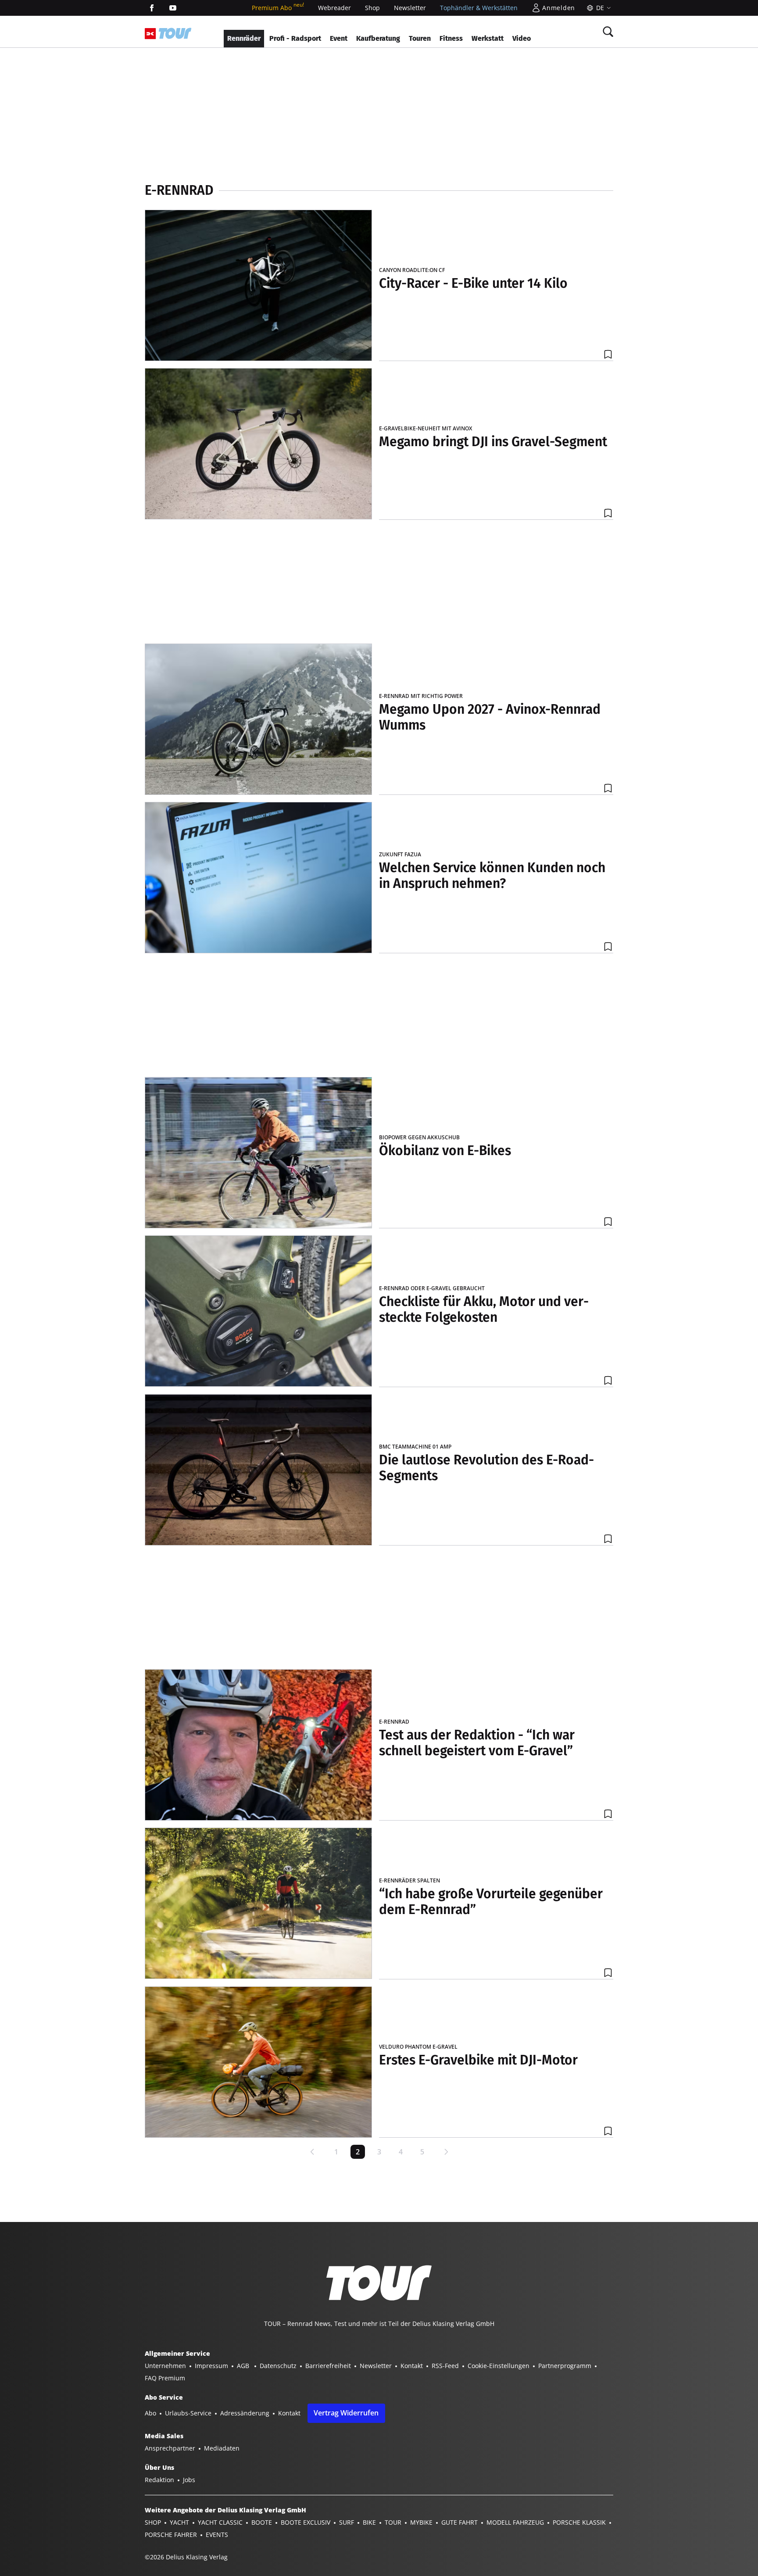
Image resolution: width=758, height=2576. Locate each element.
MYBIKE (421, 2522)
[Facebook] (152, 8)
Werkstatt (488, 38)
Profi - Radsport (295, 38)
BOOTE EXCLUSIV (306, 2522)
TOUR (393, 2522)
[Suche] (608, 32)
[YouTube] (173, 8)
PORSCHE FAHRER (171, 2535)
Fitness (451, 38)
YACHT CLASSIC (220, 2522)
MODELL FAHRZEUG (515, 2522)
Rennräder (244, 38)
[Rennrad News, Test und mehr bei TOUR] (175, 33)
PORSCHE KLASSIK (579, 2522)
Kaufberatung (378, 38)
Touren (420, 38)
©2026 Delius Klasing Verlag (186, 2557)
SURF (347, 2522)
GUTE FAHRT (459, 2522)
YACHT (179, 2522)
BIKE (369, 2522)
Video (522, 38)
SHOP (153, 2522)
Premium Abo (278, 8)
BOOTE (262, 2522)
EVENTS (217, 2535)
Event (339, 38)
